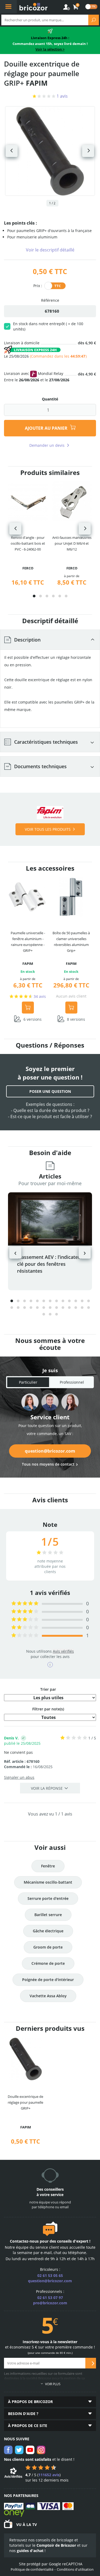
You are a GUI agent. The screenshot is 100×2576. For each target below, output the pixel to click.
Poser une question (50, 1091)
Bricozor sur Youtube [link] (30, 2450)
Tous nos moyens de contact (48, 1464)
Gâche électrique (48, 1931)
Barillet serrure (48, 1915)
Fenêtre (48, 1866)
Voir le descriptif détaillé (50, 250)
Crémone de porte (48, 1963)
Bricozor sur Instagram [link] (41, 2450)
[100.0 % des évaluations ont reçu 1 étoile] (25, 1636)
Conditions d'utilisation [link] (75, 2569)
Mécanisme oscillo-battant (48, 1882)
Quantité (50, 399)
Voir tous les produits (48, 829)
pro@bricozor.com (50, 2303)
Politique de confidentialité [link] (32, 2569)
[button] (34, 596)
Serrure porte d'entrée (48, 1898)
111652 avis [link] (49, 2475)
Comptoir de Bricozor (56, 2545)
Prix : (38, 285)
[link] (76, 7)
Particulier (28, 1382)
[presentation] (15, 529)
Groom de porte (48, 1947)
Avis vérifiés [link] (63, 1651)
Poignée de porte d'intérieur (48, 1980)
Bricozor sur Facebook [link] (8, 2450)
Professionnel (72, 1382)
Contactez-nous (24, 2241)
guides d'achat (30, 2551)
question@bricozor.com (50, 1451)
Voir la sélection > (50, 49)
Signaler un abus (19, 1777)
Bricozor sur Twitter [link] (19, 2450)
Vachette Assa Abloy (48, 1996)
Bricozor (33, 7)
